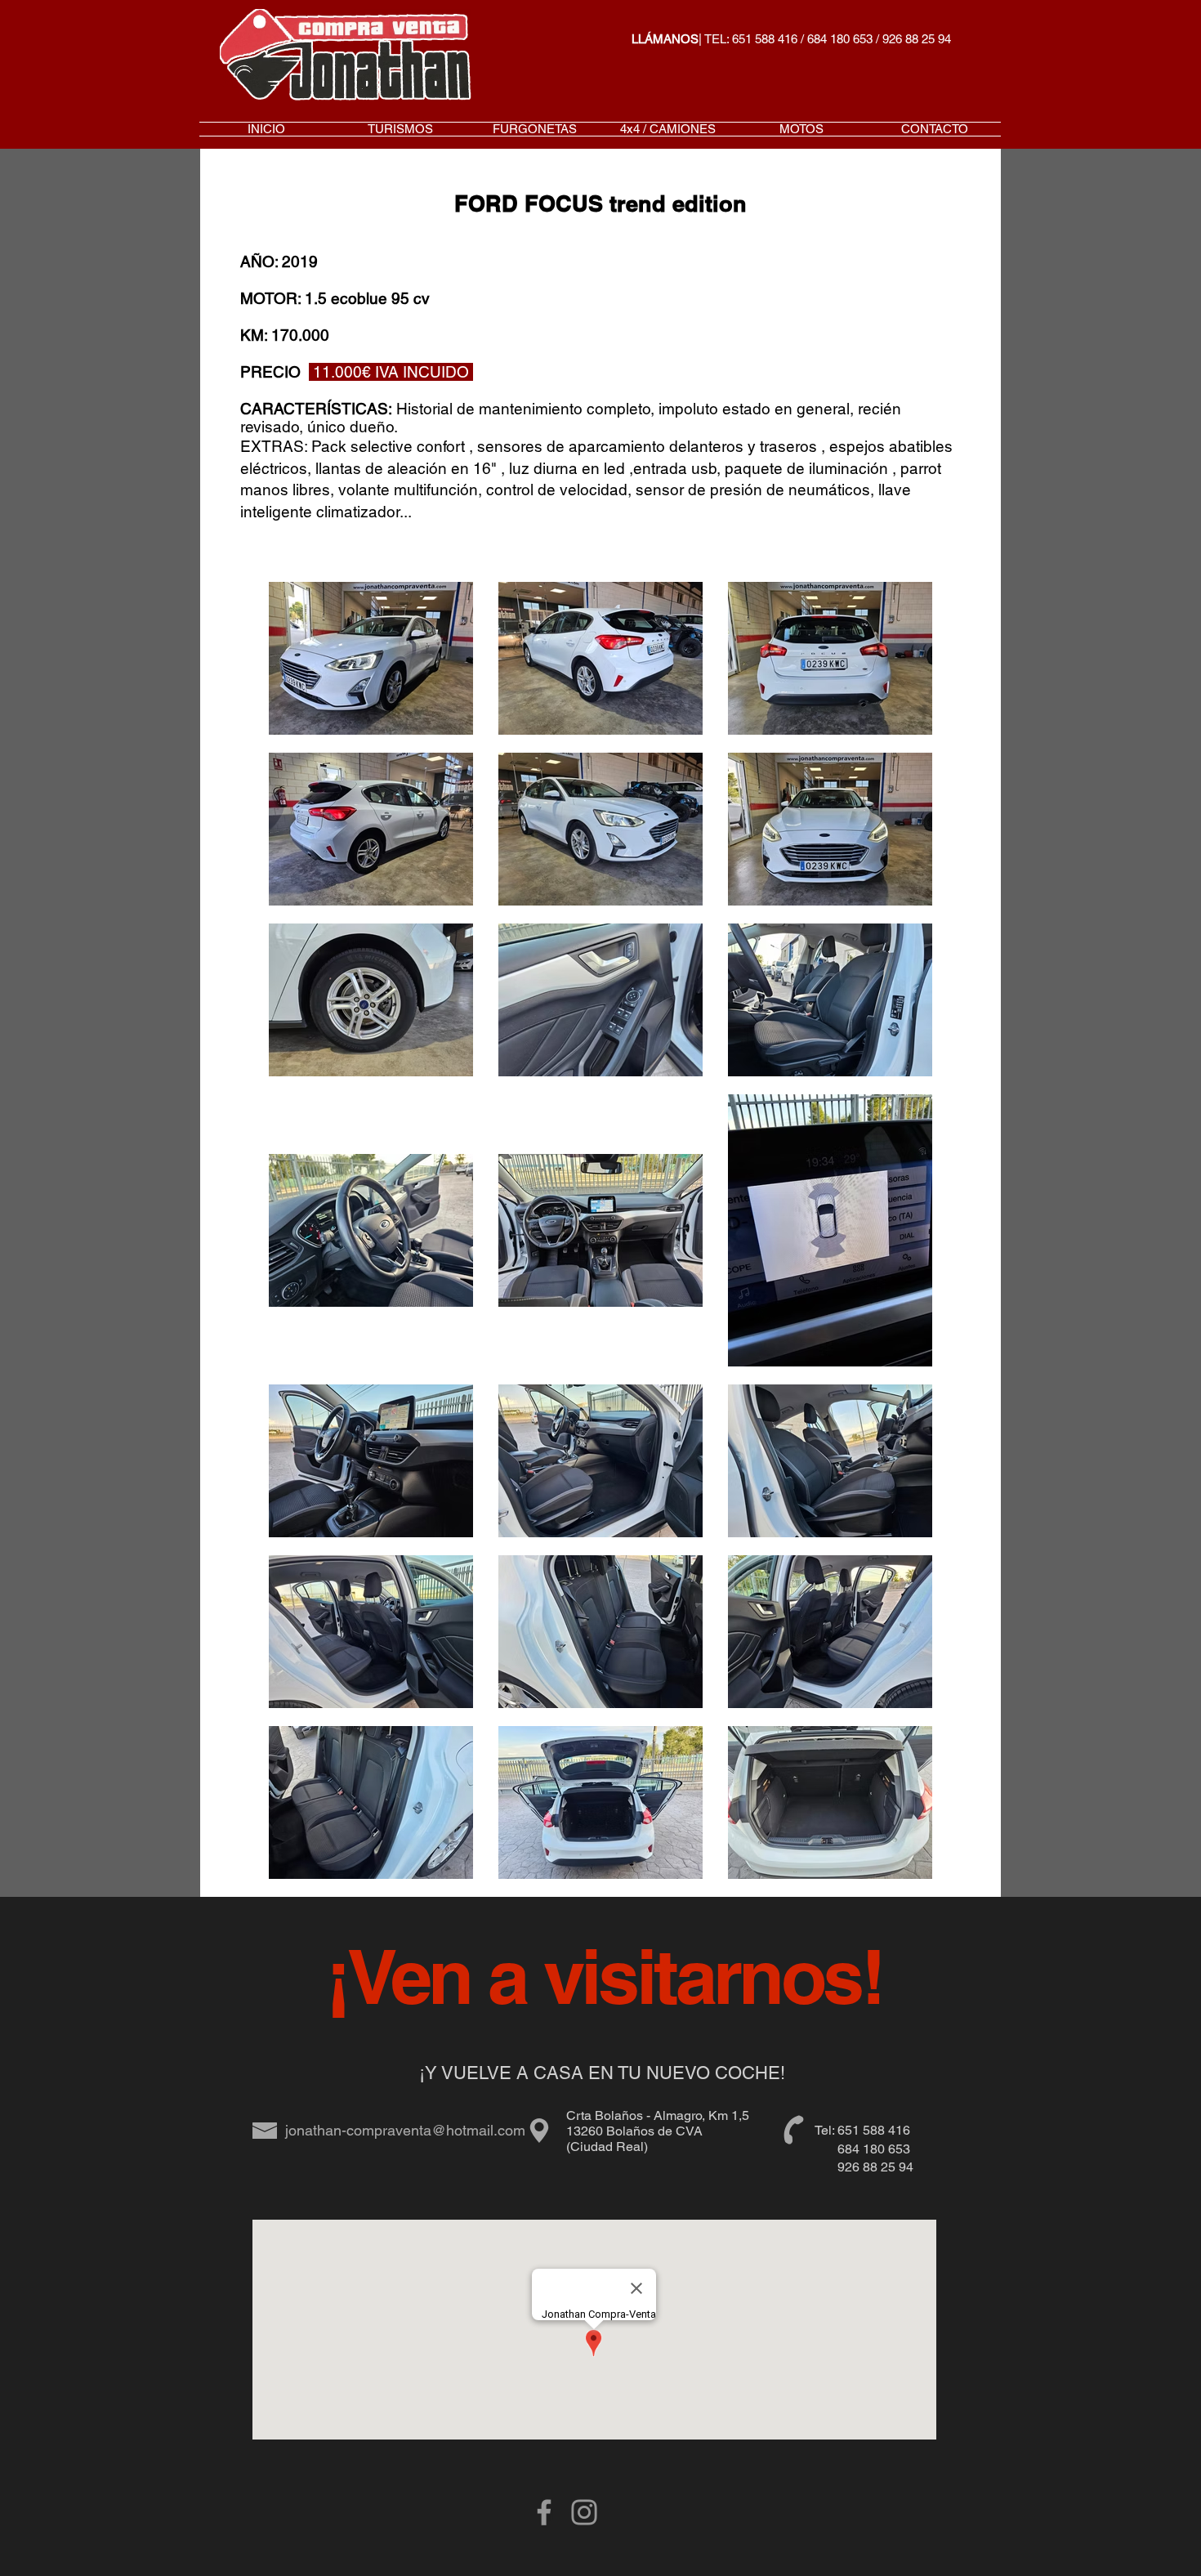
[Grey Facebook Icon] (544, 2512)
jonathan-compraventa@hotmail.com (405, 2130)
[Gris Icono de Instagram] (584, 2512)
